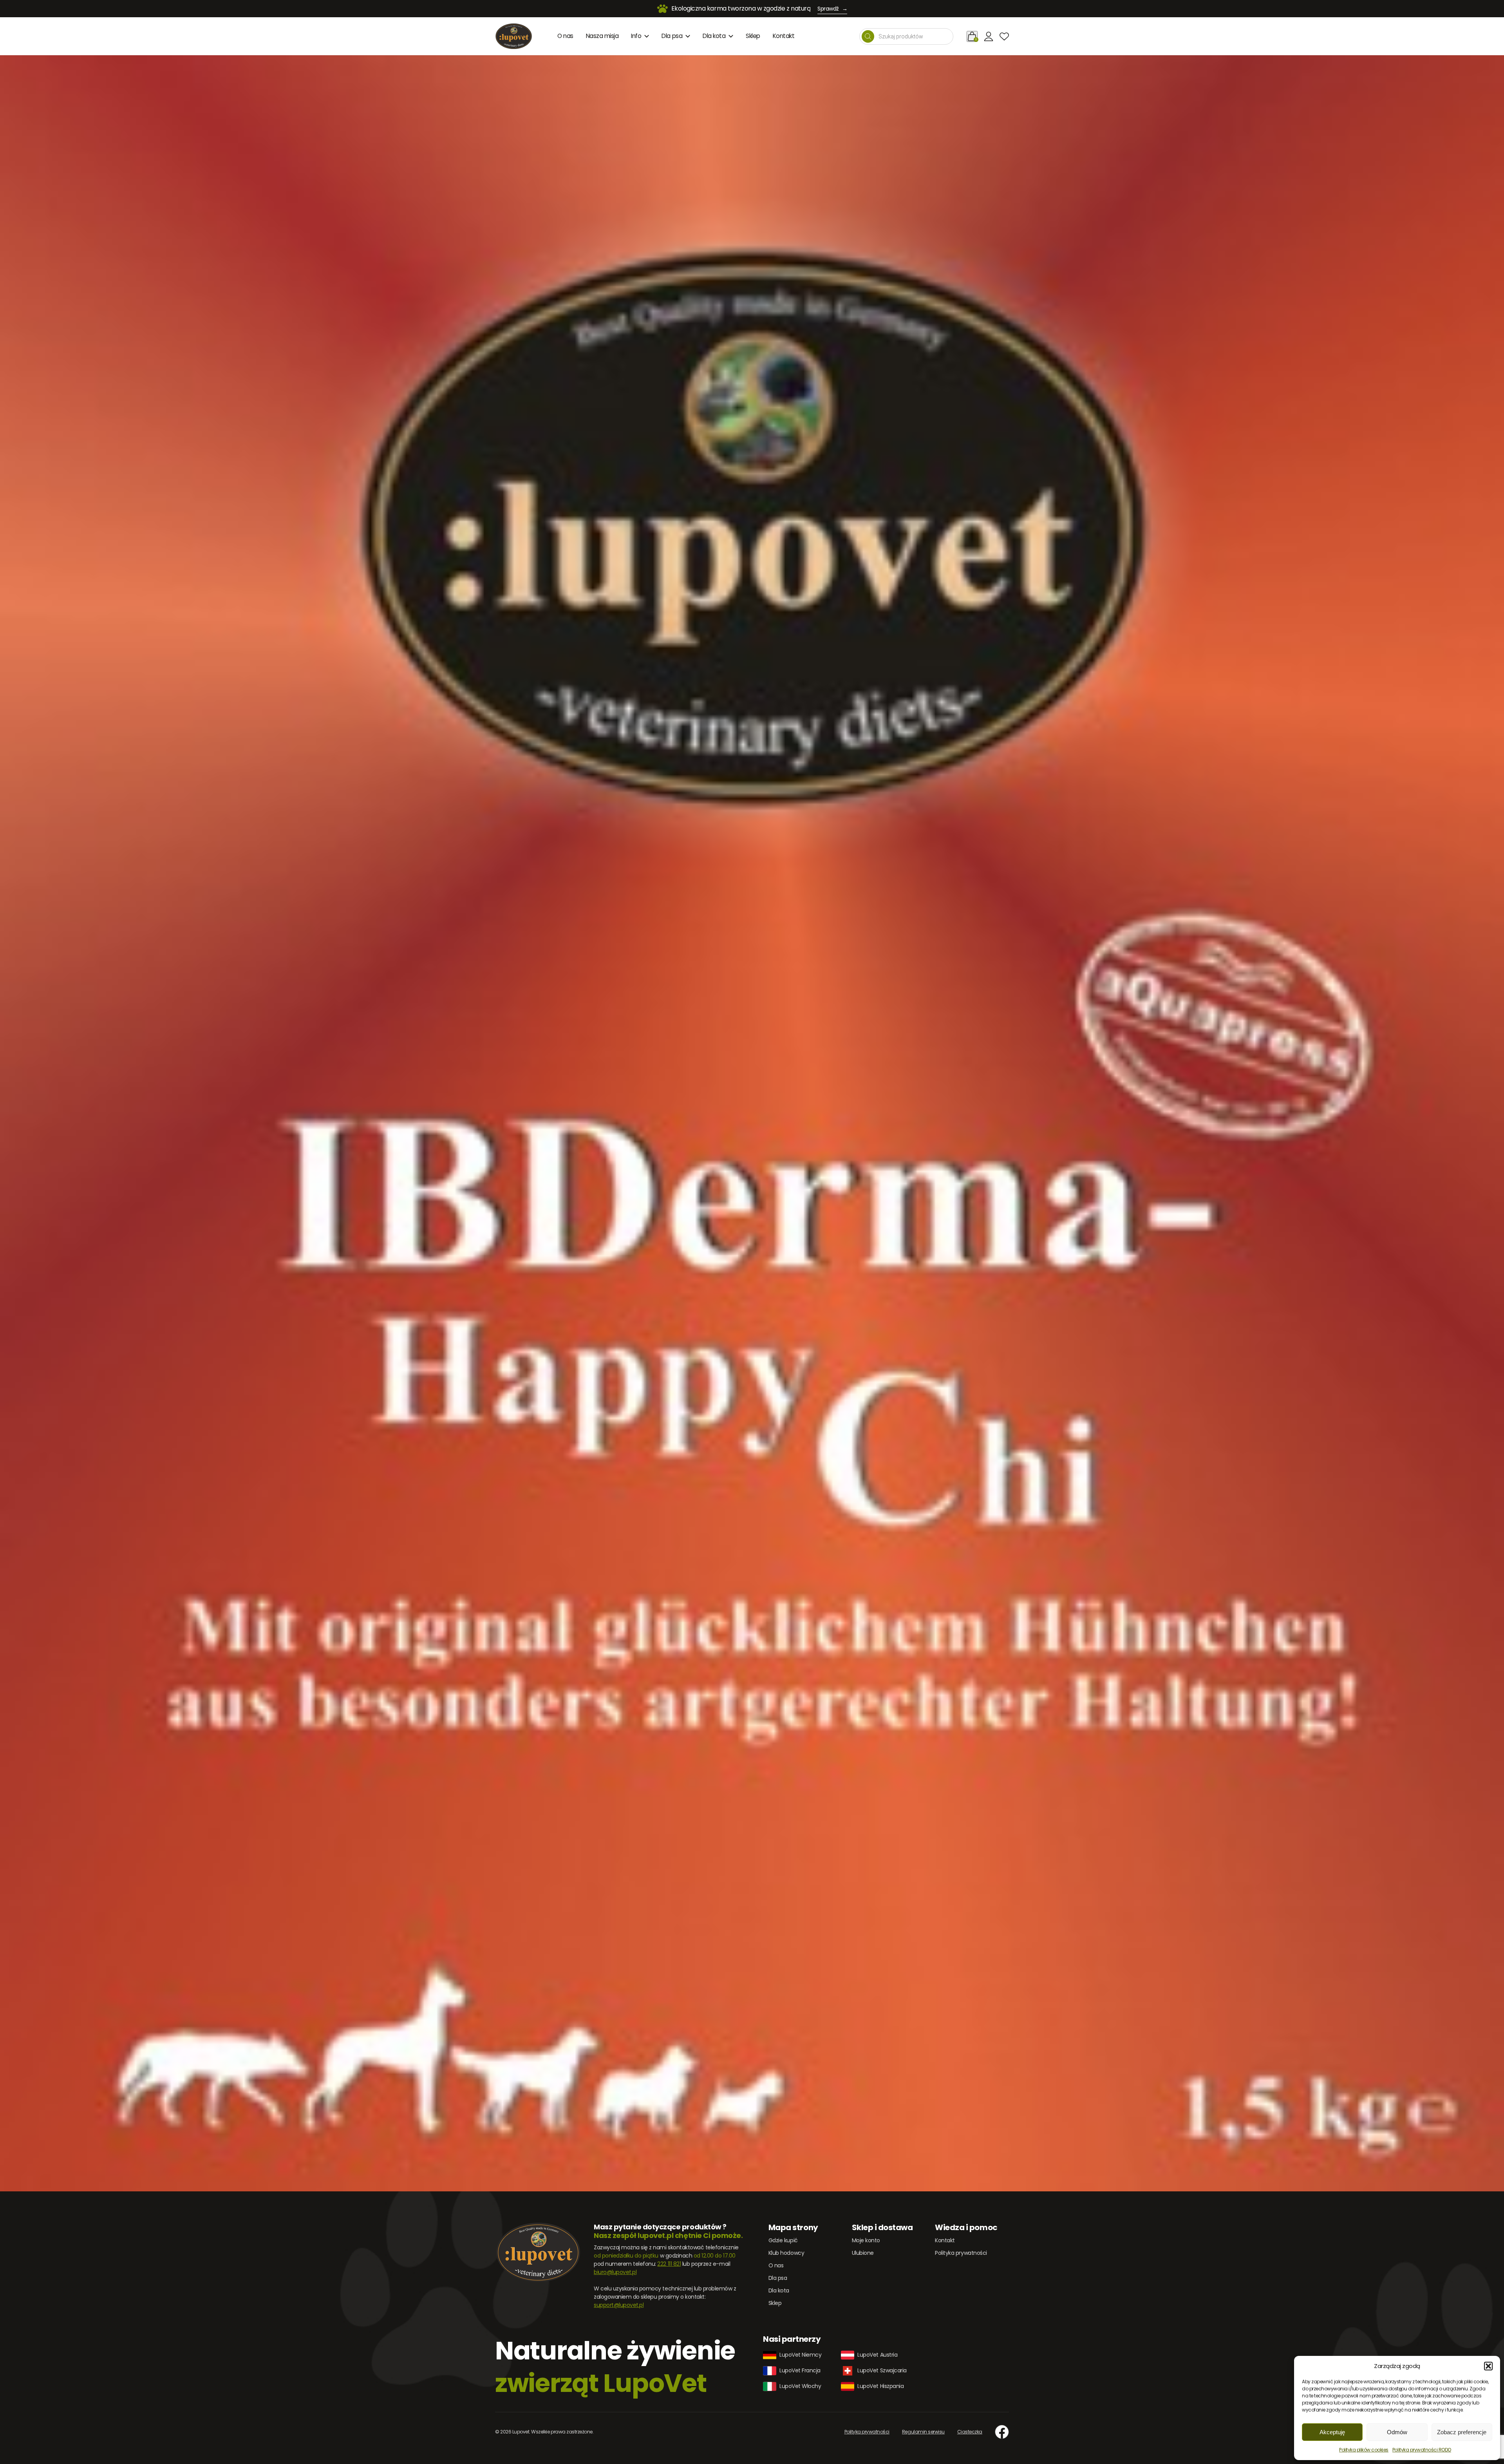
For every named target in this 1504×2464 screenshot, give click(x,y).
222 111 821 (669, 2264)
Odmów (1397, 2432)
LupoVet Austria (877, 2355)
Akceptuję (1332, 2432)
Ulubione (863, 2253)
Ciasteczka (970, 2432)
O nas (565, 36)
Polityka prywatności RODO (1422, 2450)
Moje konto (866, 2240)
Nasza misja (602, 36)
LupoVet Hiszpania (880, 2386)
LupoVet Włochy (800, 2386)
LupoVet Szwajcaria (882, 2370)
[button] (1488, 2366)
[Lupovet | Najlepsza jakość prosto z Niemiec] (514, 36)
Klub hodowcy (786, 2253)
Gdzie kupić (783, 2240)
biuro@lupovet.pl (615, 2272)
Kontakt (784, 36)
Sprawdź (832, 9)
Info (636, 36)
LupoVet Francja (800, 2370)
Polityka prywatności (961, 2253)
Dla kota (714, 36)
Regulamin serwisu (923, 2432)
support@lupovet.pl (619, 2305)
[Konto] (989, 36)
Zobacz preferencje (1462, 2432)
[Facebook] (1002, 2432)
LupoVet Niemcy (800, 2355)
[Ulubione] (1004, 36)
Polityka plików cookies (1364, 2450)
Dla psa (672, 36)
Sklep (753, 36)
